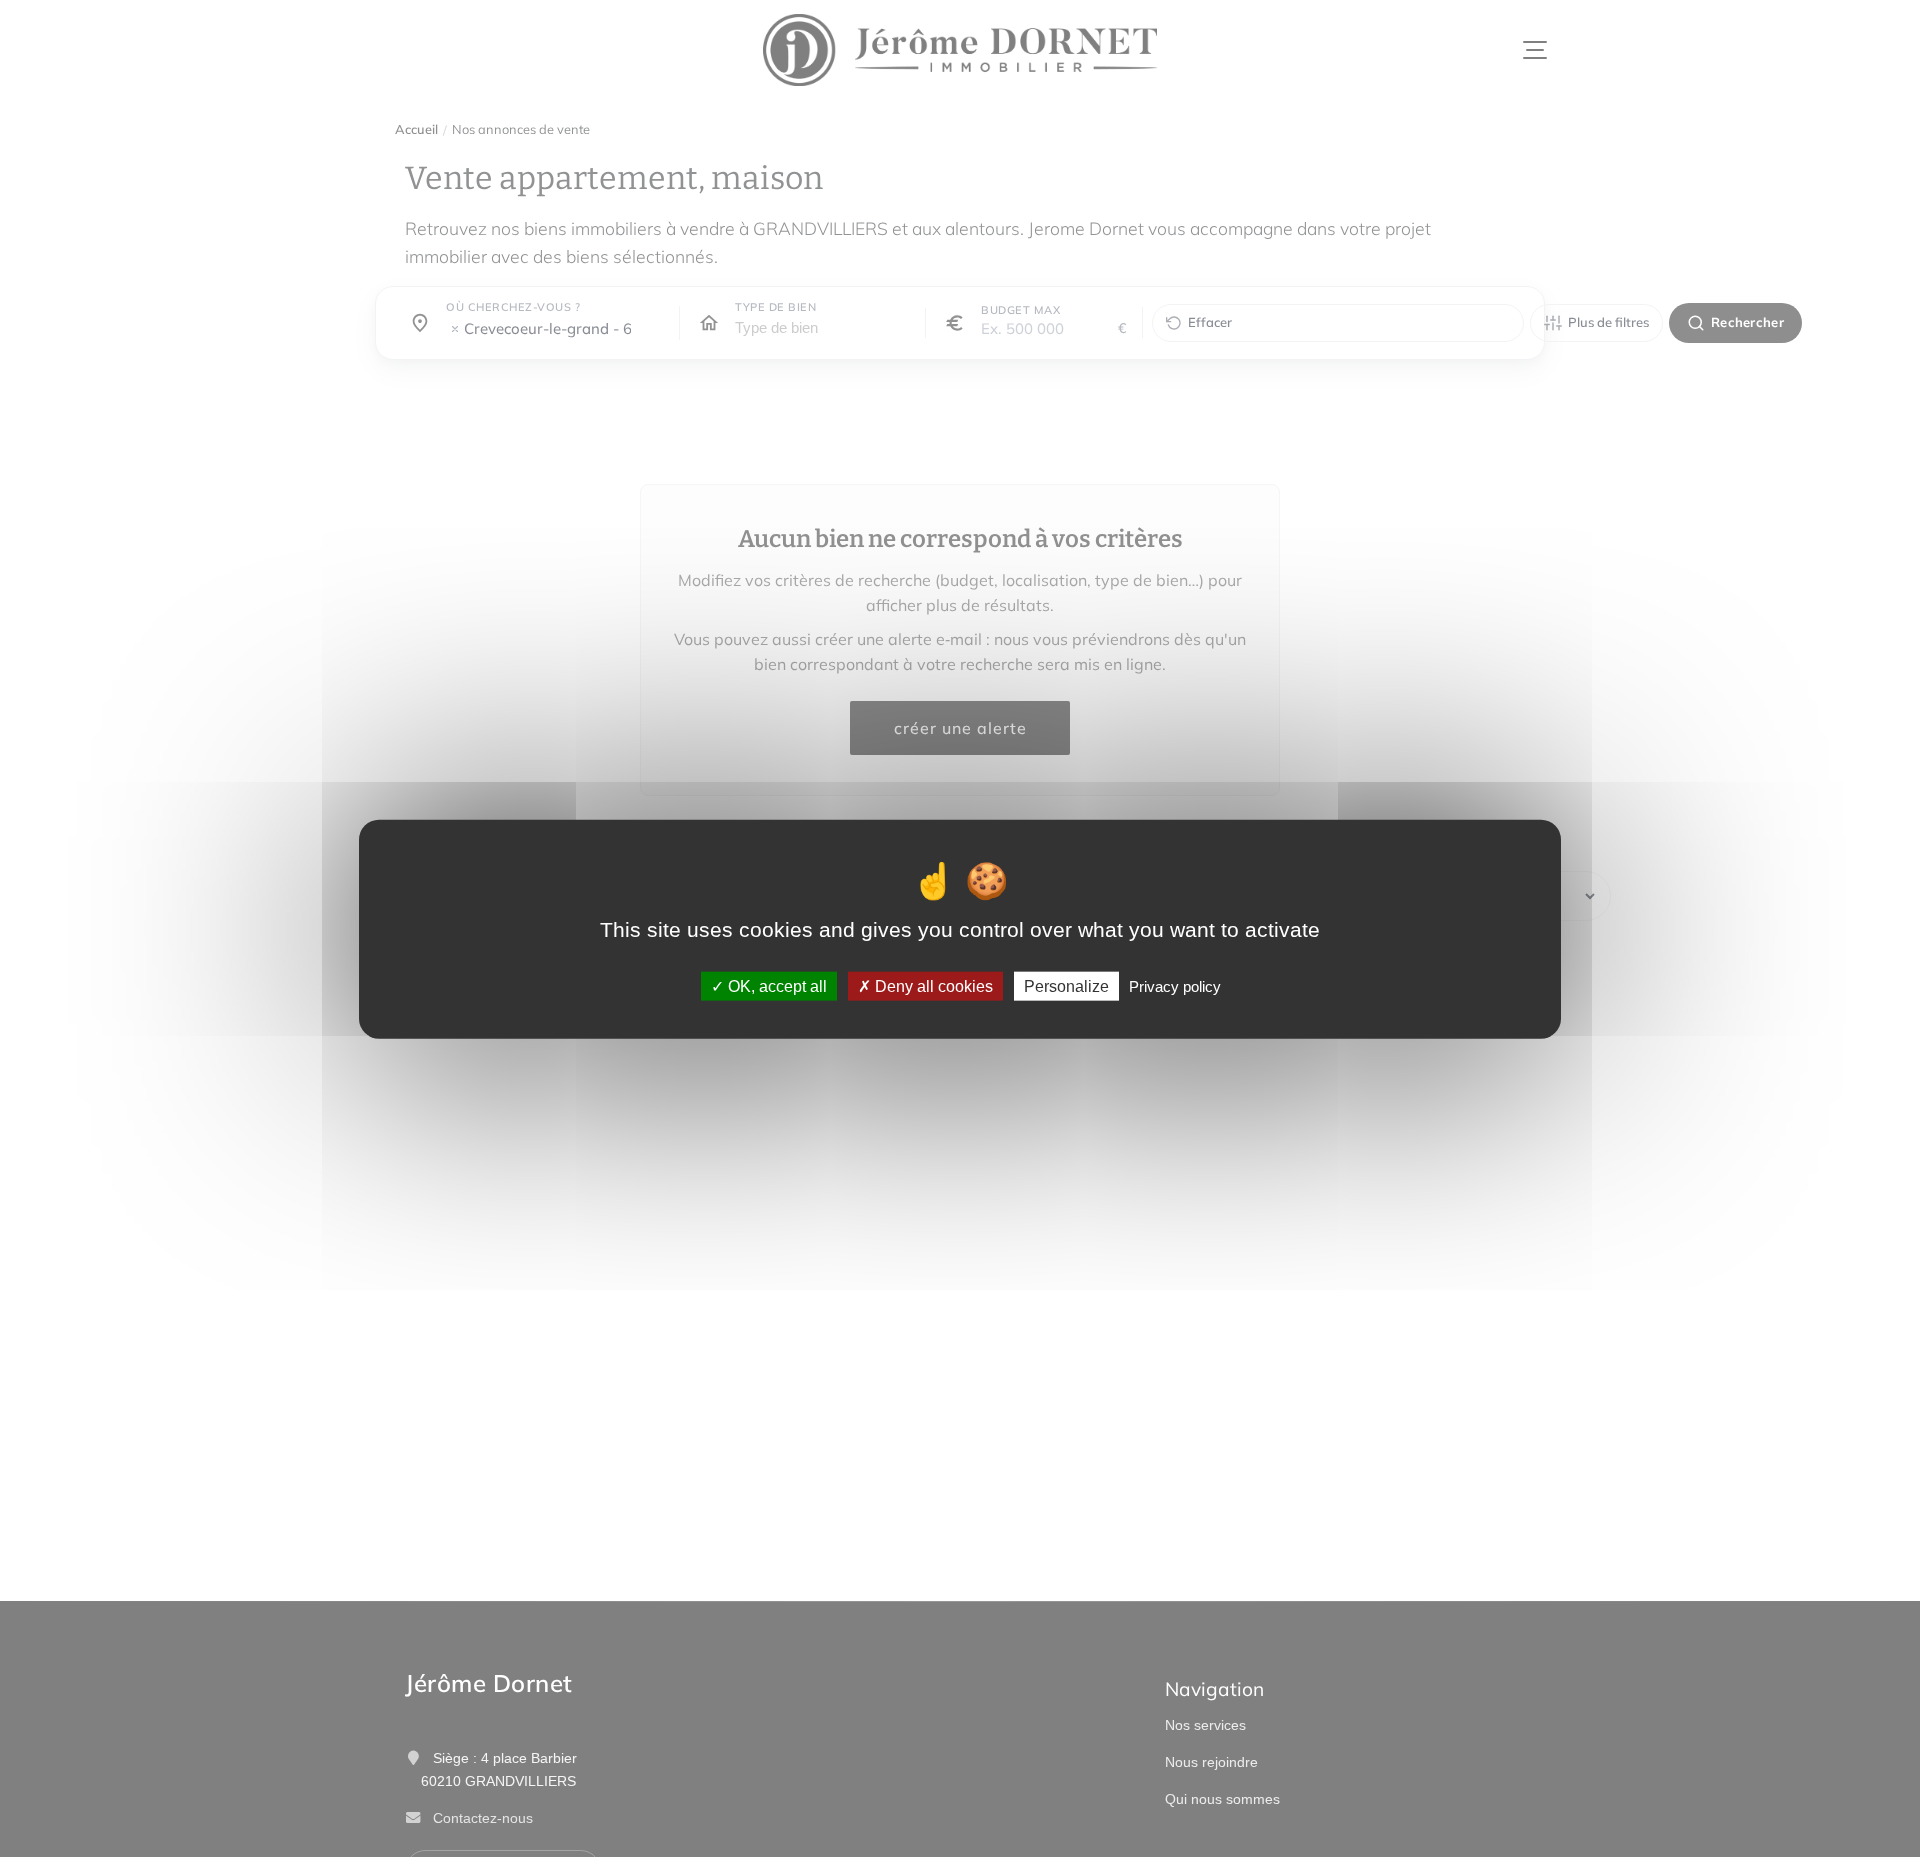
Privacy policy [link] (1175, 985)
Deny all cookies (932, 985)
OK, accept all (775, 985)
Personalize (1066, 985)
